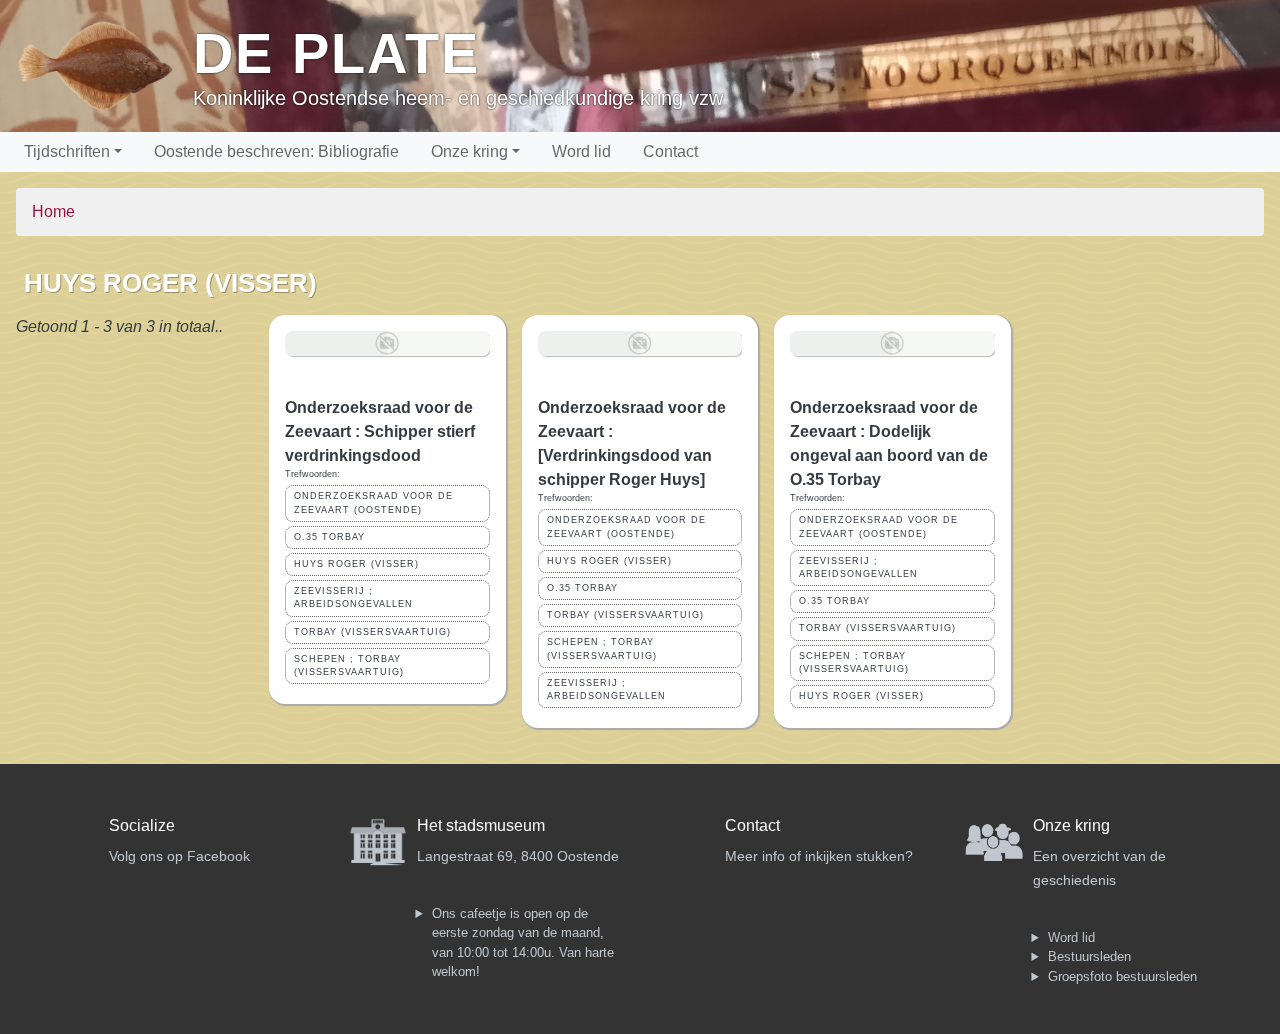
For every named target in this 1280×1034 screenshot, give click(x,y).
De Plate (336, 53)
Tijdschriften (67, 151)
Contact (670, 151)
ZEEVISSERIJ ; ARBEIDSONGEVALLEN (353, 597)
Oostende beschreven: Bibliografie (276, 151)
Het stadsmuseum (481, 825)
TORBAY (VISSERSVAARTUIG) (372, 632)
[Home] (104, 66)
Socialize (142, 825)
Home (53, 211)
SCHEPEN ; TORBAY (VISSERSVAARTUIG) (349, 665)
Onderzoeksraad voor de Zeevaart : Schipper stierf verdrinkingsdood (380, 431)
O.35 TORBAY (329, 537)
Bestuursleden (1089, 956)
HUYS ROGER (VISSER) (356, 564)
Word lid (581, 151)
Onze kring (469, 151)
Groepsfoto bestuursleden (1122, 976)
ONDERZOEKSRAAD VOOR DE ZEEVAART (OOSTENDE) (373, 502)
